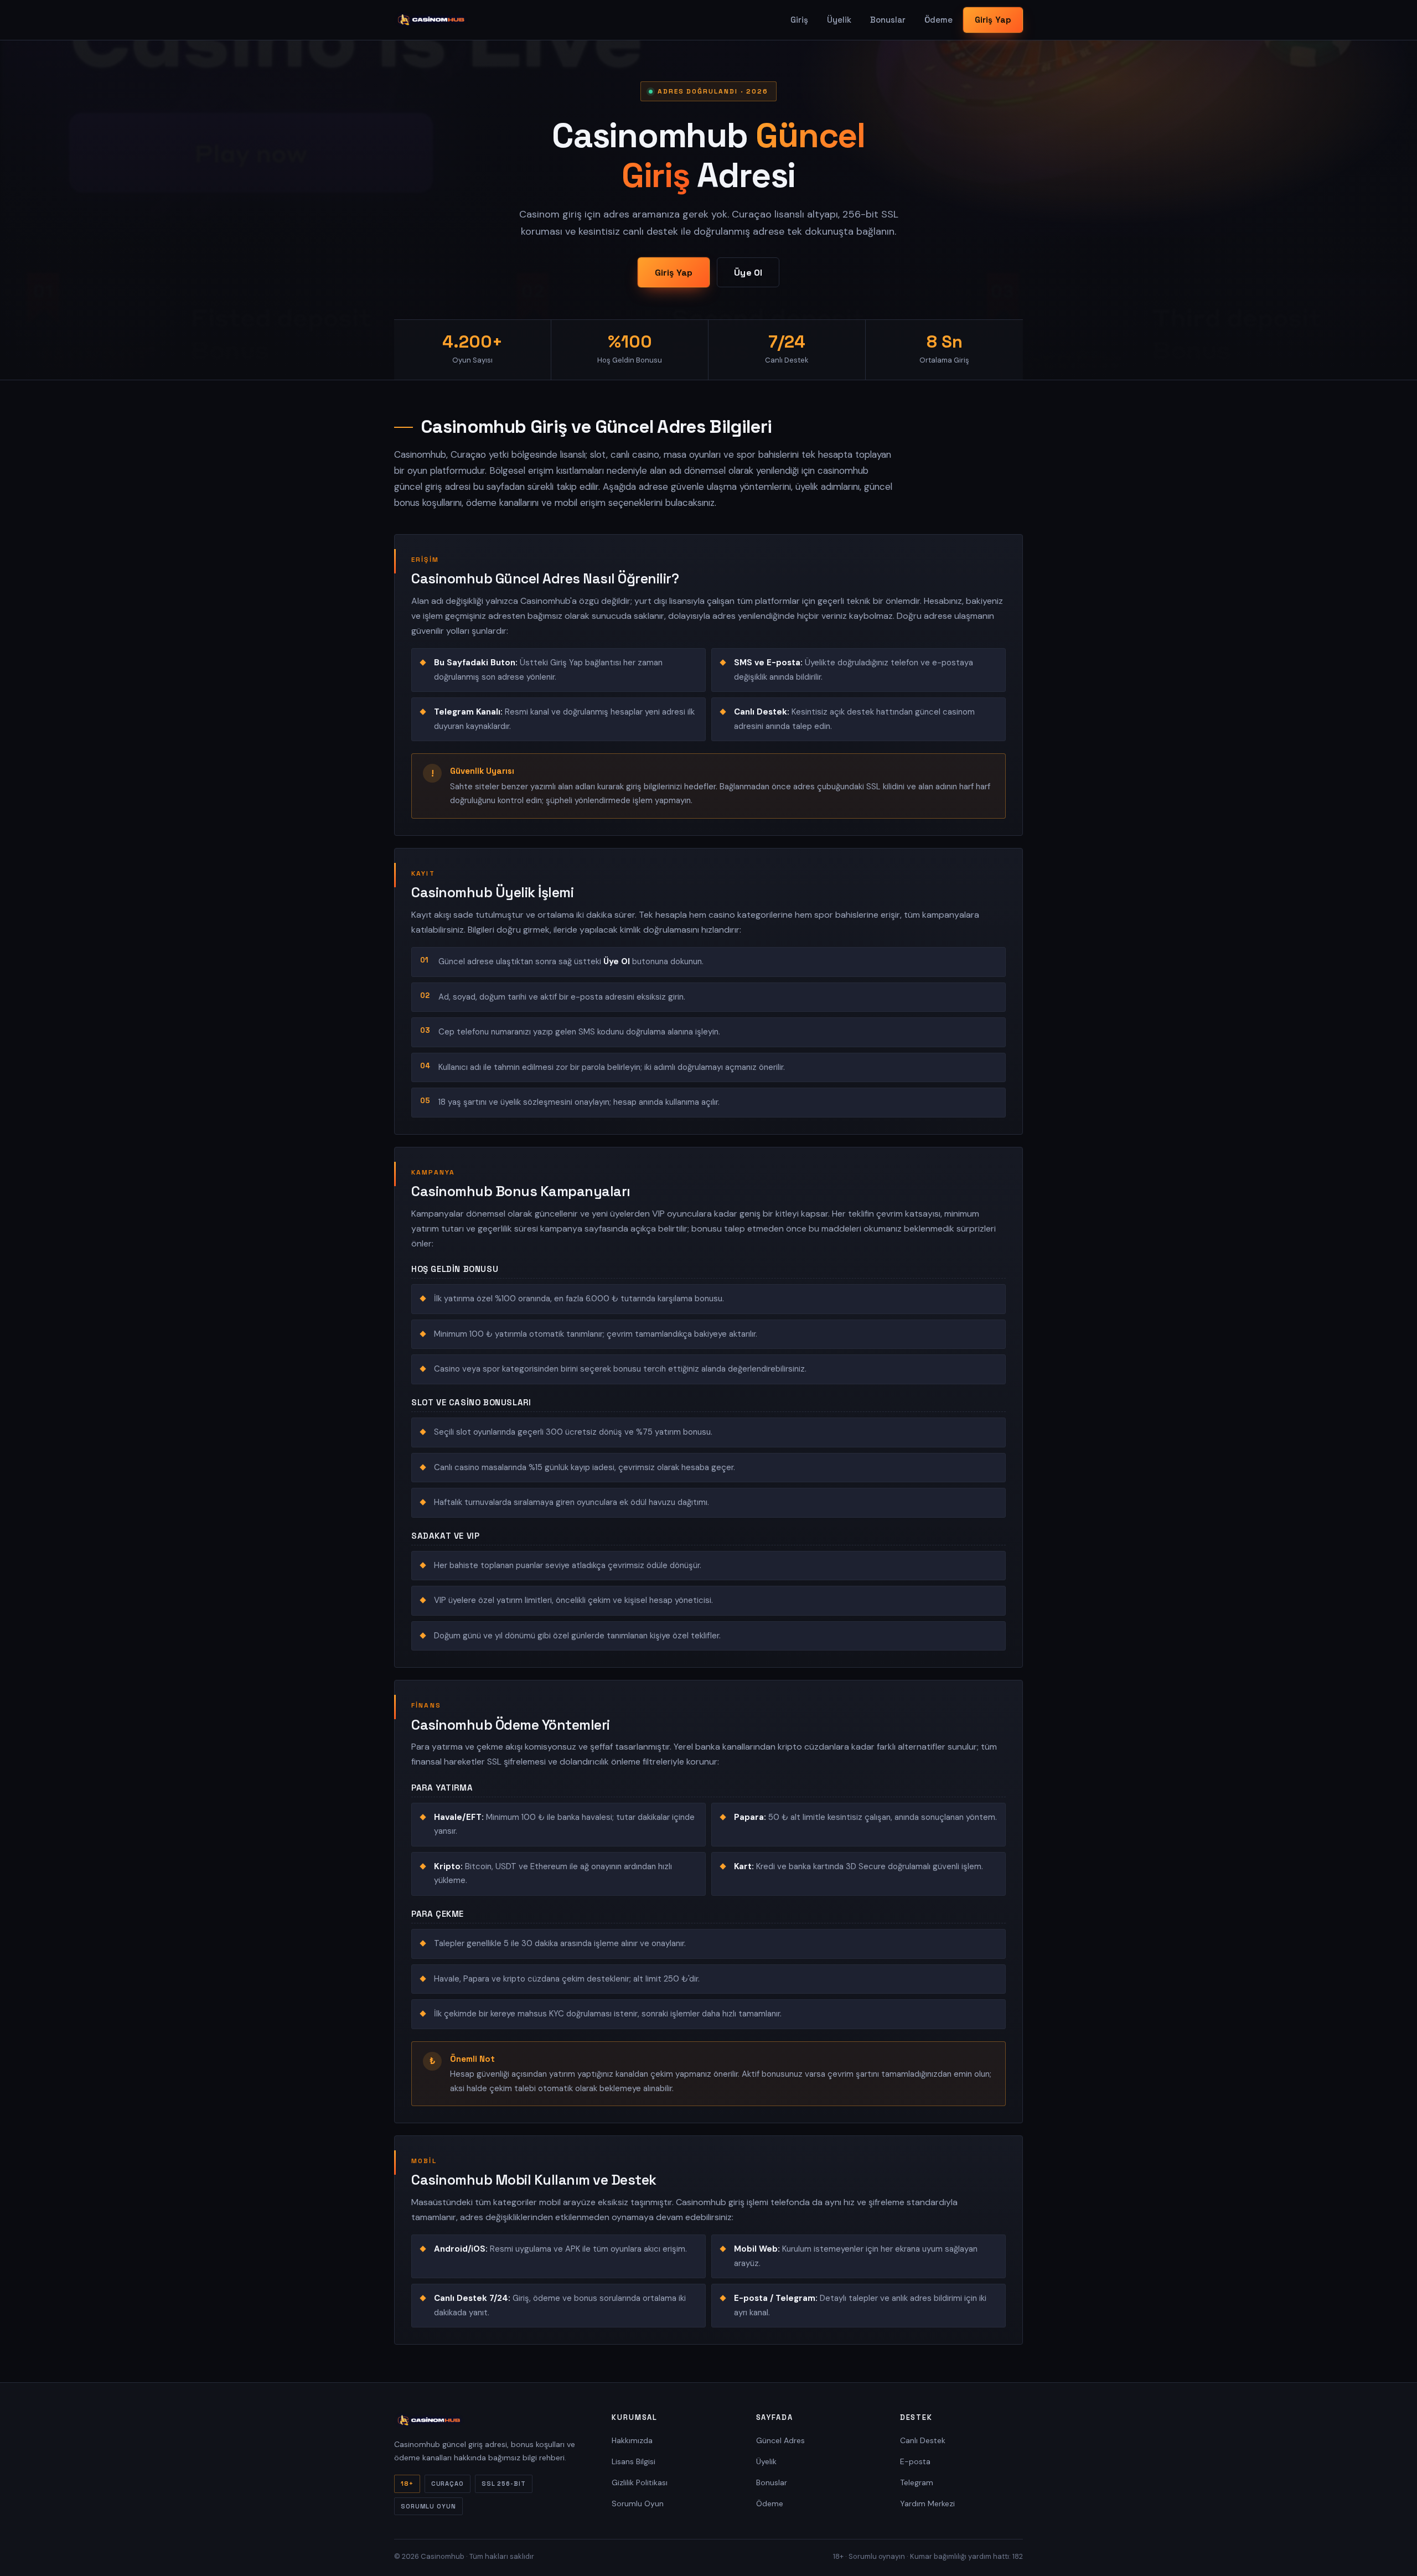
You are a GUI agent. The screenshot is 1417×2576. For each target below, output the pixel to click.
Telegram (917, 2482)
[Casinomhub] (431, 20)
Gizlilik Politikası (640, 2482)
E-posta (915, 2461)
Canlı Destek (923, 2440)
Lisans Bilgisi (633, 2461)
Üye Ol (748, 273)
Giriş (799, 20)
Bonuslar (888, 20)
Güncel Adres (780, 2440)
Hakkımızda (632, 2440)
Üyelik (839, 20)
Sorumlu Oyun (638, 2503)
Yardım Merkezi (927, 2503)
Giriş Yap (993, 20)
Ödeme (938, 20)
